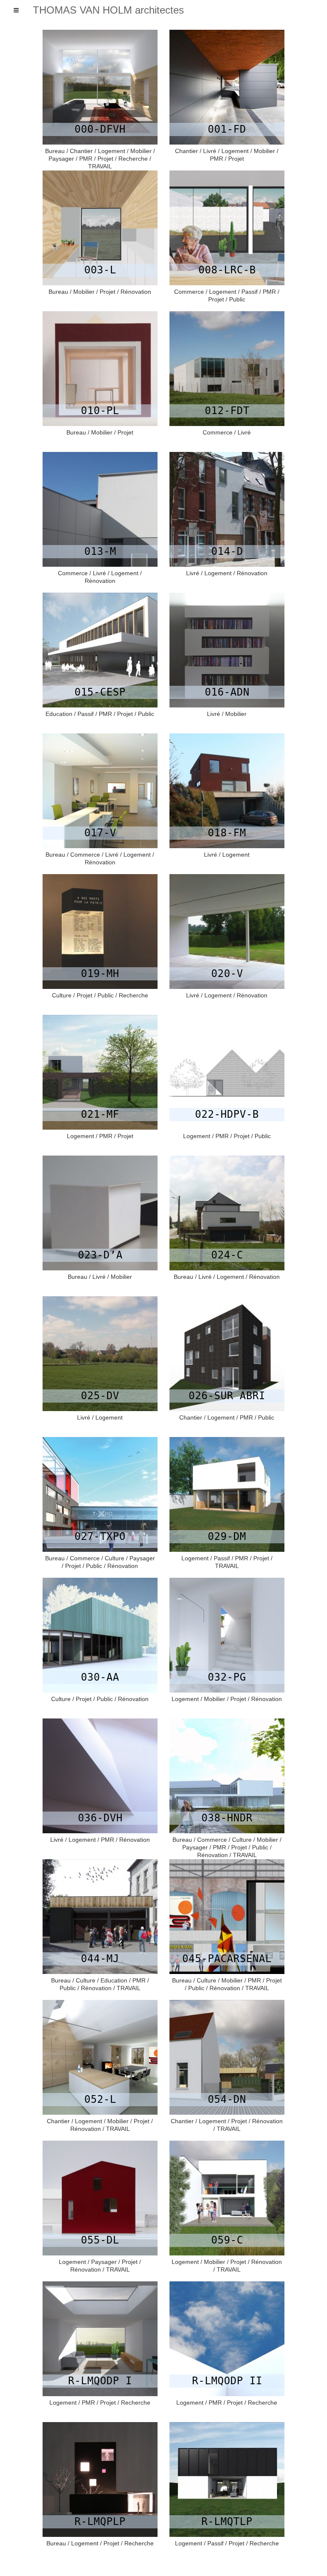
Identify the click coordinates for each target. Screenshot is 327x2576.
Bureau (55, 151)
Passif (250, 292)
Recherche (133, 159)
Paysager (61, 159)
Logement (112, 151)
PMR (86, 159)
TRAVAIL (100, 166)
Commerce (189, 292)
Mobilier (141, 151)
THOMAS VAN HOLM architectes (108, 10)
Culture (62, 995)
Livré (210, 151)
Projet (105, 159)
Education (59, 714)
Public (237, 299)
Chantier (81, 151)
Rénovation (136, 292)
